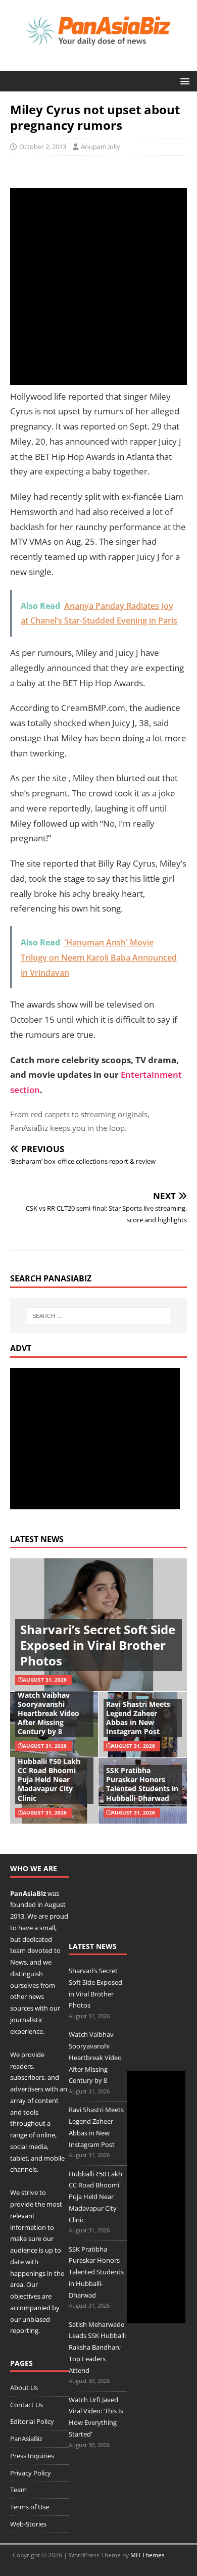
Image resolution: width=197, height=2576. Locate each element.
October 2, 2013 (43, 147)
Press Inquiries (32, 2456)
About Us (24, 2388)
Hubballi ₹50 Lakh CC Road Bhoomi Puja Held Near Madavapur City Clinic (49, 1780)
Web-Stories (28, 2524)
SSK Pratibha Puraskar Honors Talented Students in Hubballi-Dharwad (142, 1784)
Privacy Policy (31, 2473)
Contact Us (27, 2405)
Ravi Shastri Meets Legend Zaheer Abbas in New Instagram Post (138, 1718)
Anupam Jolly (101, 147)
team (18, 1950)
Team (18, 2490)
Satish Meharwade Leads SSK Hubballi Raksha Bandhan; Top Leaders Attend (97, 2347)
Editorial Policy (32, 2421)
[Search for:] (99, 1316)
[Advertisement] (98, 287)
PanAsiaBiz (28, 1893)
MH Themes (147, 2555)
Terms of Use (30, 2507)
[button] (183, 81)
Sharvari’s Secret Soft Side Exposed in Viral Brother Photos (98, 1645)
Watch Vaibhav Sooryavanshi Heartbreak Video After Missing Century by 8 (48, 1713)
